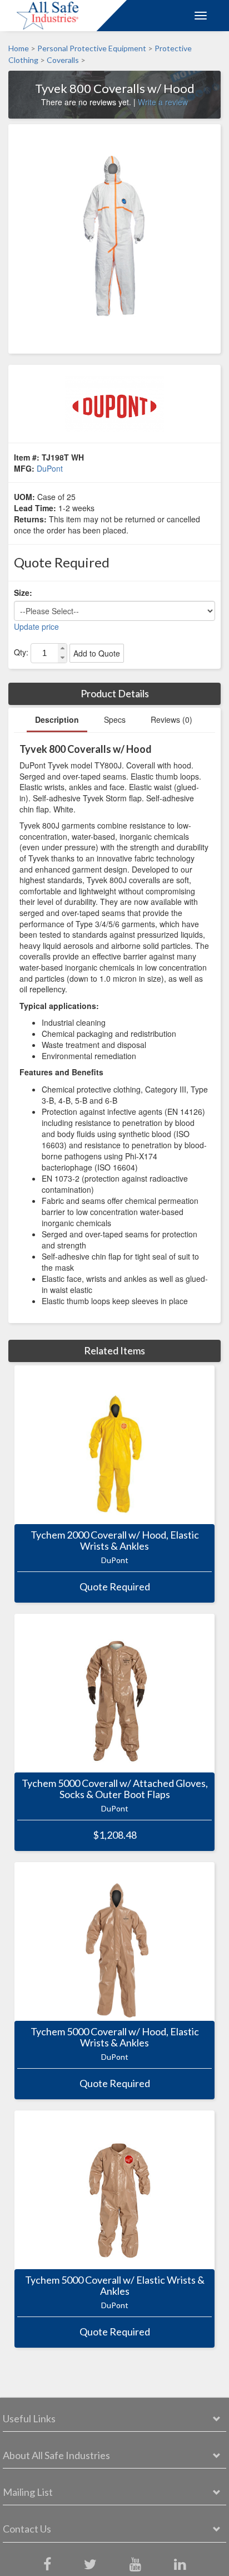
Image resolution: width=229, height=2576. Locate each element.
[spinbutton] (44, 653)
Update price (36, 626)
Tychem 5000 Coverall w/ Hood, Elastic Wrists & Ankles (115, 2038)
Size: (23, 592)
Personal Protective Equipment (92, 48)
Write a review (163, 102)
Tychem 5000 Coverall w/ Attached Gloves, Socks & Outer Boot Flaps (115, 1789)
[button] (62, 648)
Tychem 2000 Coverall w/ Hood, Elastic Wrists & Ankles (115, 1541)
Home (19, 48)
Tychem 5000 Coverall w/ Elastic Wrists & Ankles (115, 2286)
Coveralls (63, 60)
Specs (115, 719)
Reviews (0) (171, 719)
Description (57, 719)
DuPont (50, 468)
